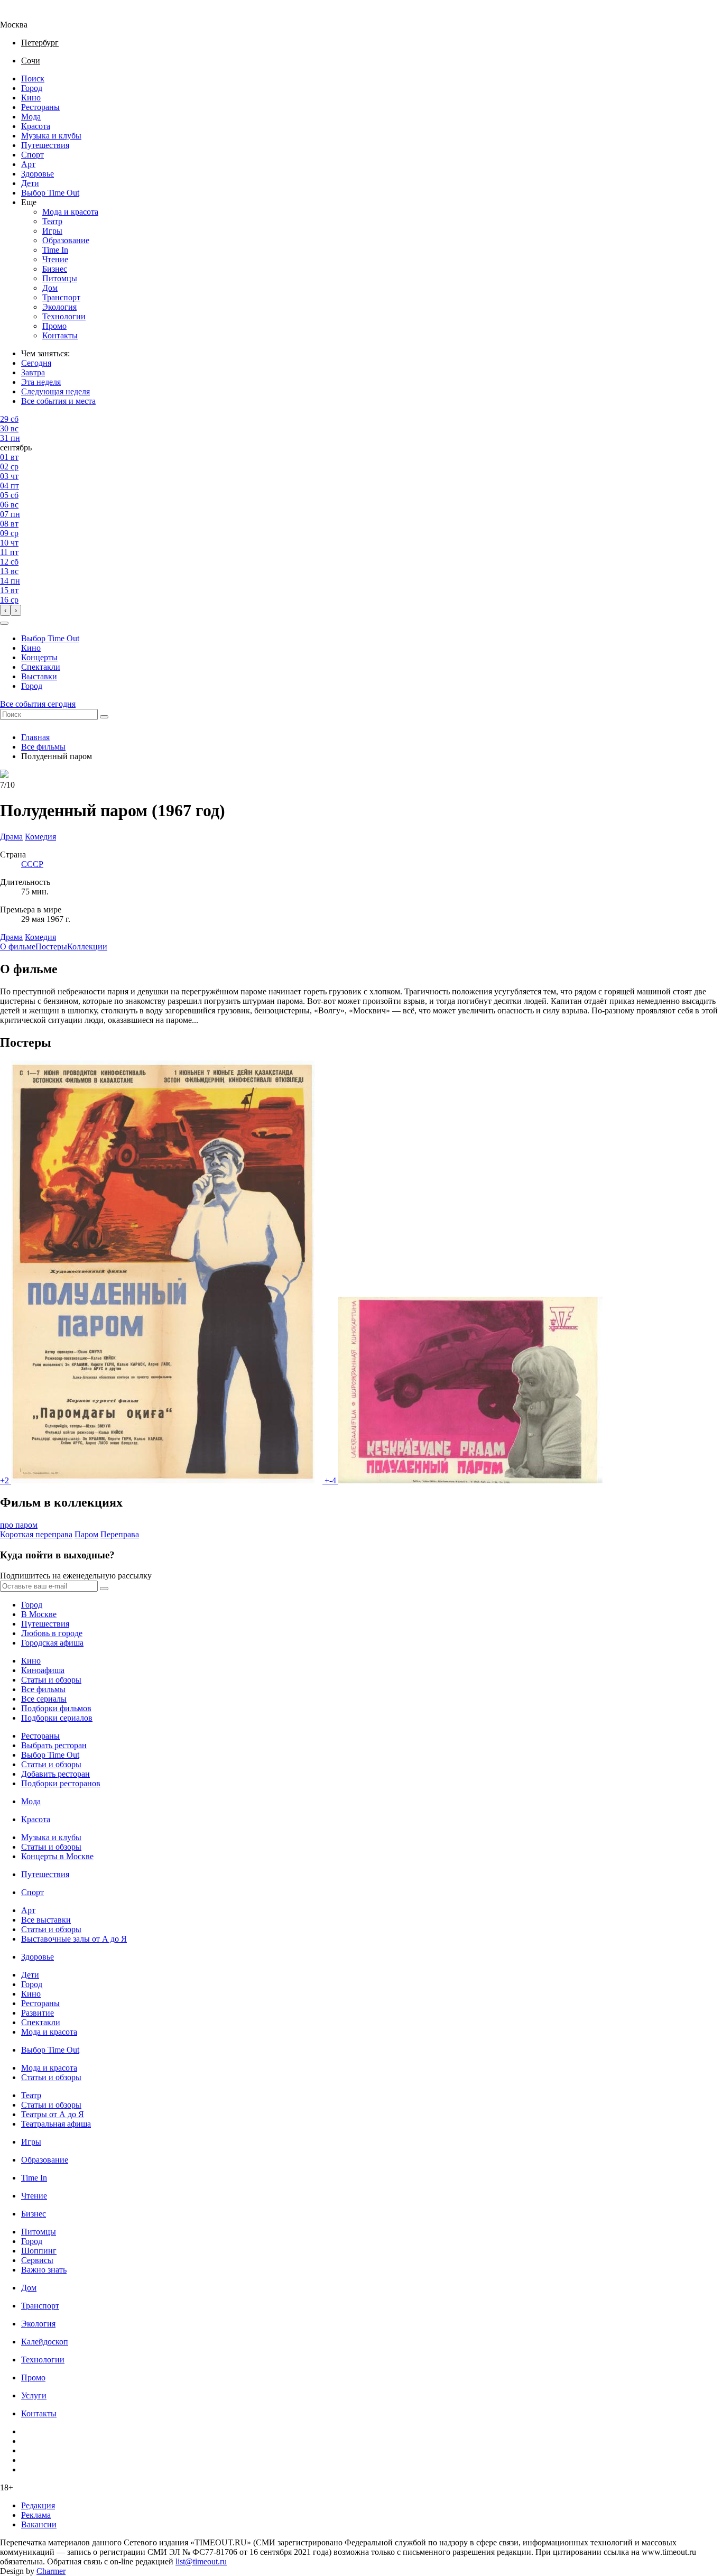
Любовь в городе (52, 1633)
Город (32, 88)
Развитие (38, 2013)
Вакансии (39, 2524)
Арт (28, 164)
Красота (36, 126)
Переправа (120, 1534)
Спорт (33, 155)
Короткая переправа (36, 1534)
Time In (55, 250)
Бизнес (55, 269)
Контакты (60, 335)
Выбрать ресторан (54, 1745)
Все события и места (58, 401)
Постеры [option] (51, 947)
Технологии (64, 316)
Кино (31, 98)
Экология (59, 307)
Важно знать (44, 2270)
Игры (52, 231)
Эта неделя (41, 382)
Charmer (51, 2571)
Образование (66, 240)
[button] (4, 623)
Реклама (36, 2515)
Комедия (40, 937)
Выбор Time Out (50, 193)
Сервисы (37, 2260)
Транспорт (61, 297)
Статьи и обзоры (51, 1680)
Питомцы (60, 278)
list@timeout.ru (201, 2561)
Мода (31, 117)
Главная (35, 737)
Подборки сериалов (57, 1718)
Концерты (39, 657)
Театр (52, 221)
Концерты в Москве (57, 1856)
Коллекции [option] (87, 947)
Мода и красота (70, 212)
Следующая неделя (55, 391)
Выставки (39, 676)
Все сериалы (44, 1699)
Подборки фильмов (56, 1708)
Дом (50, 288)
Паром (86, 1534)
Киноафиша (43, 1670)
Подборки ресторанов (61, 1783)
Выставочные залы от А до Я (74, 1939)
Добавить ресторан (55, 1774)
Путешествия (45, 145)
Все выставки (46, 1920)
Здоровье (38, 174)
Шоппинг (39, 2251)
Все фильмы (43, 747)
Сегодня (36, 363)
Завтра (33, 372)
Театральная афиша (56, 2124)
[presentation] (5, 610)
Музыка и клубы (51, 136)
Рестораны (40, 107)
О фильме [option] (18, 947)
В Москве (39, 1614)
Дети (30, 183)
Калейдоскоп (45, 2342)
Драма (11, 937)
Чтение (55, 259)
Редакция (38, 2505)
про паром (19, 1525)
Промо (54, 326)
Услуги (34, 2395)
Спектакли (41, 667)
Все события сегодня (38, 704)
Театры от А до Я (53, 2114)
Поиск (33, 79)
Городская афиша (52, 1643)
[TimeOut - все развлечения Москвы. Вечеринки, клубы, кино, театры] (23, 15)
